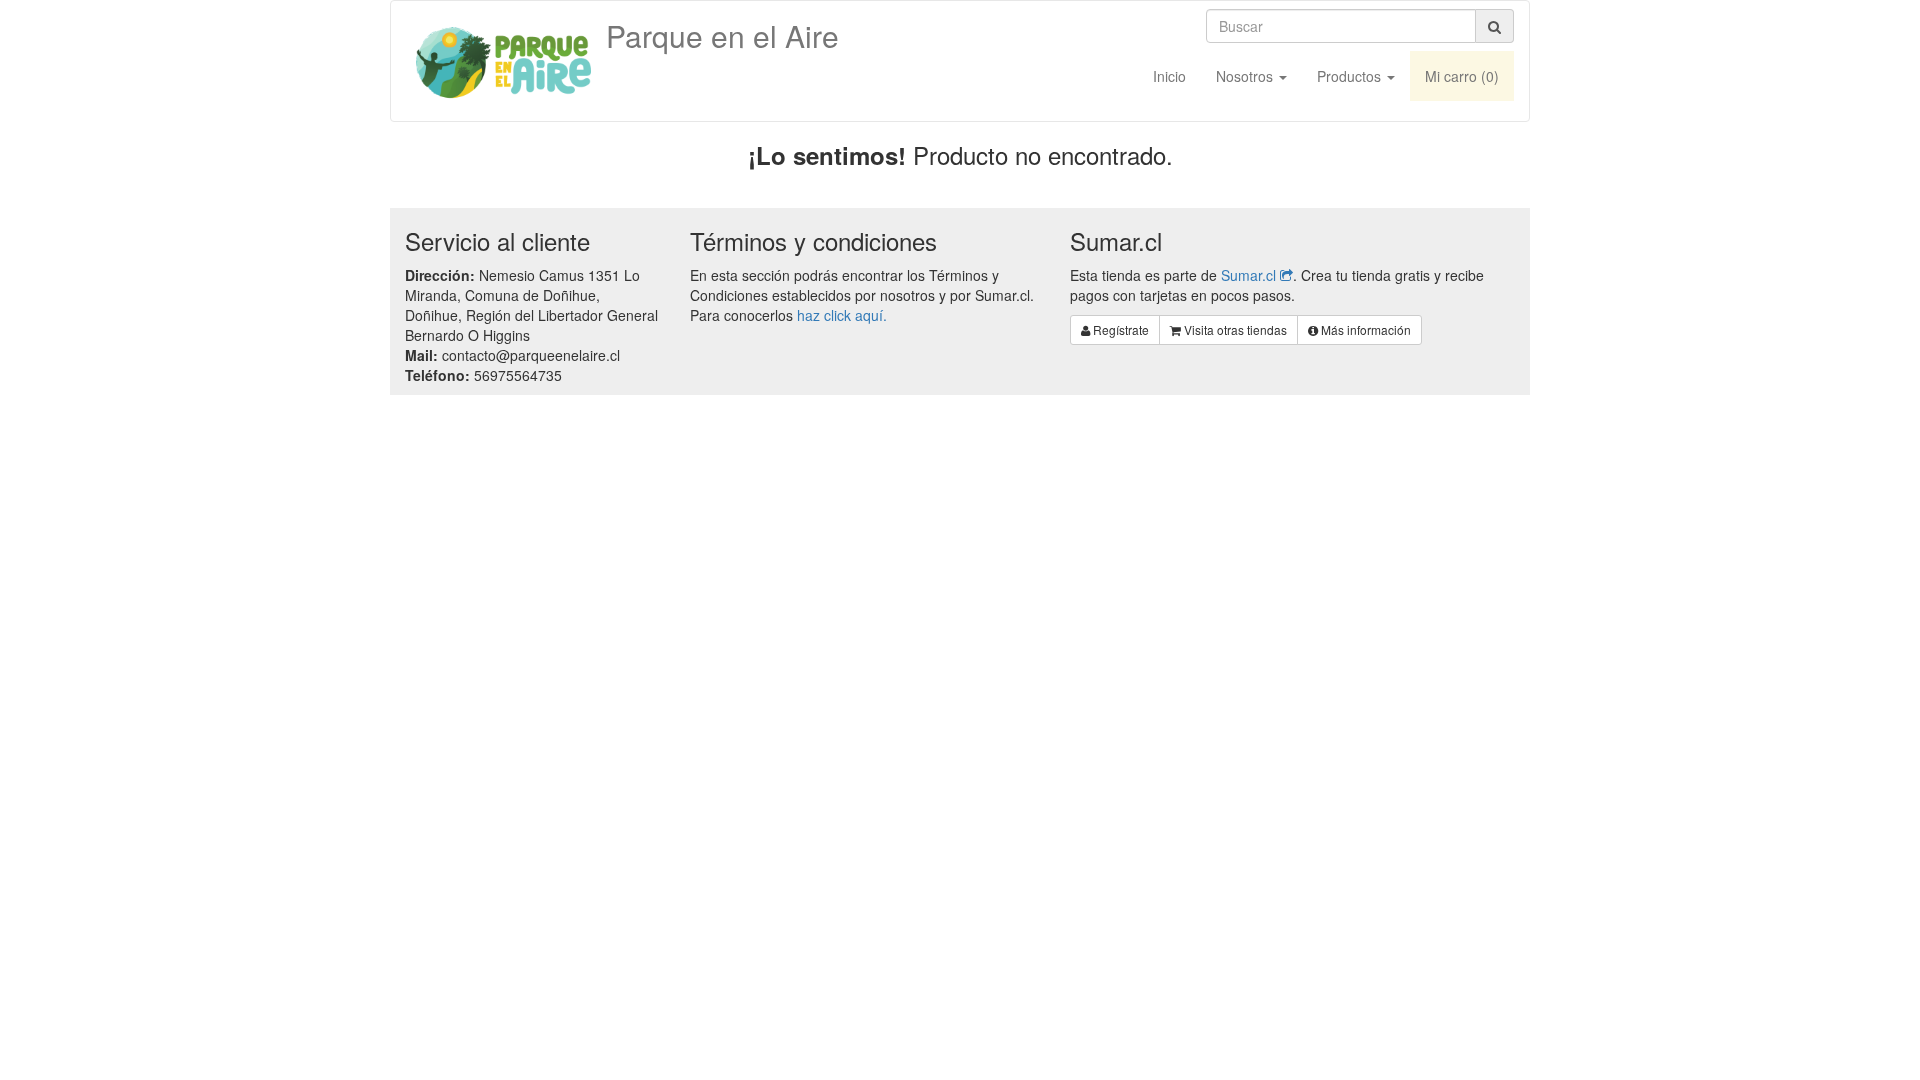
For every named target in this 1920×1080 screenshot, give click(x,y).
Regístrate (1119, 329)
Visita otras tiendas (1234, 329)
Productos (1351, 76)
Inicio (1169, 76)
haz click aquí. (842, 315)
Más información (1364, 329)
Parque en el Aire (722, 35)
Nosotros (1246, 76)
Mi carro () (1462, 76)
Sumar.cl (1250, 275)
